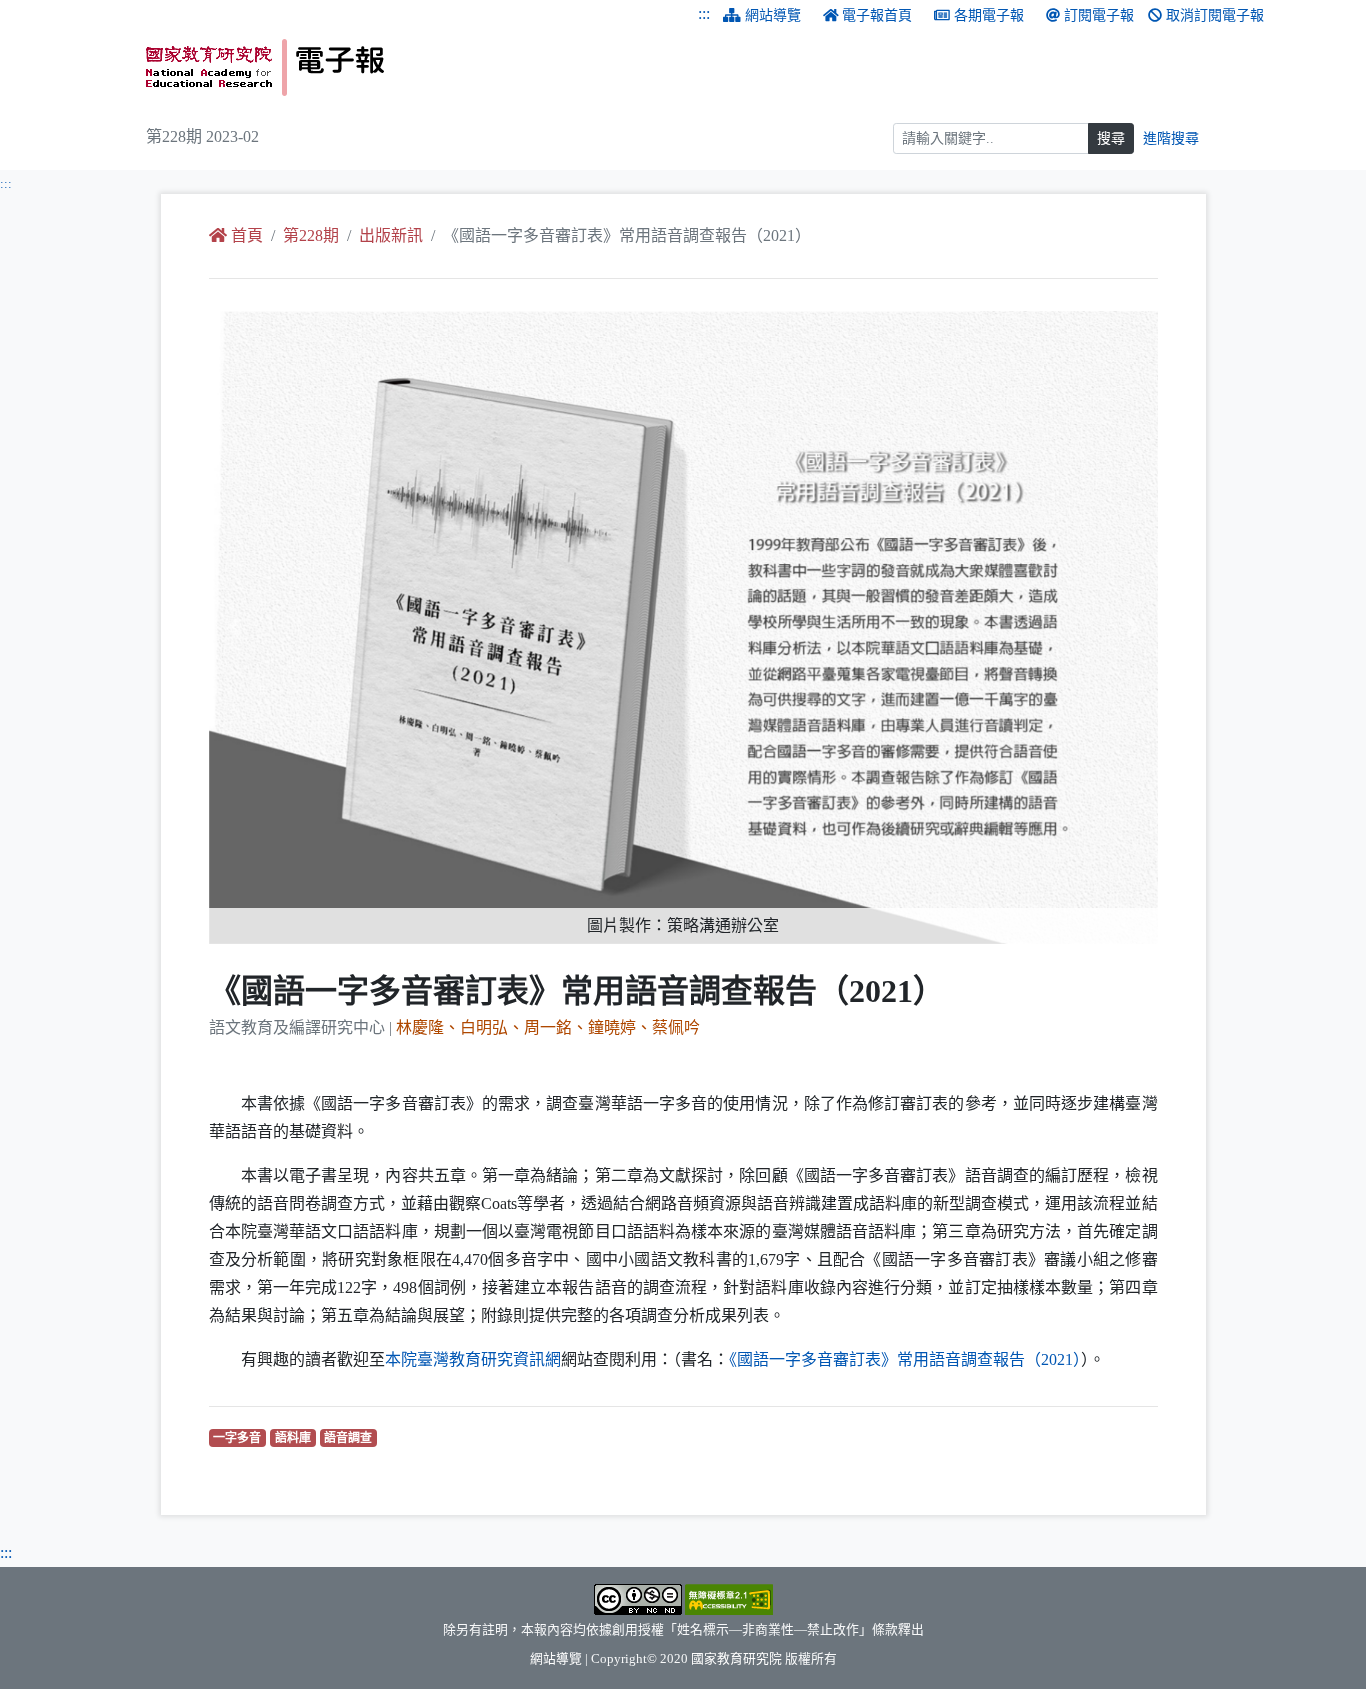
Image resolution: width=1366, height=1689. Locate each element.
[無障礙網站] (729, 1598)
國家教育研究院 (736, 1659)
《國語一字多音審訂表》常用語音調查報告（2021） (905, 1359)
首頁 (247, 235)
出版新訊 (391, 235)
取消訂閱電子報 (1215, 15)
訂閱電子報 (1099, 15)
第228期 (311, 235)
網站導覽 (773, 15)
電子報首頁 (877, 15)
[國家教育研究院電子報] (407, 67)
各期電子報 (989, 15)
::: (704, 13)
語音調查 (350, 1437)
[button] (280, 627)
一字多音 (239, 1437)
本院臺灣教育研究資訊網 (473, 1359)
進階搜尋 (1171, 138)
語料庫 (295, 1437)
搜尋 (1111, 138)
